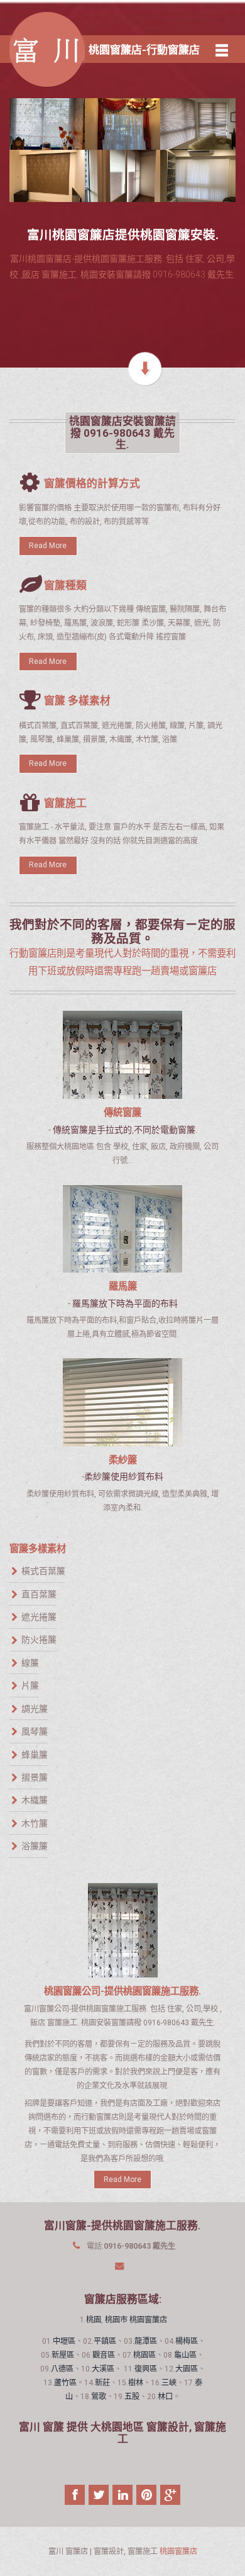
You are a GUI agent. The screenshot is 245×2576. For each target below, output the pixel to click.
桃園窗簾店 (148, 2320)
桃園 (94, 2320)
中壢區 (64, 2341)
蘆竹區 (65, 2383)
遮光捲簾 (39, 1617)
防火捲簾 (39, 1640)
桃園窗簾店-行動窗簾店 (144, 50)
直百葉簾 (39, 1594)
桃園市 (116, 2320)
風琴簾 (35, 1731)
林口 (165, 2397)
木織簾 (35, 1800)
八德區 (62, 2369)
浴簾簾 (35, 1846)
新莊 (102, 2383)
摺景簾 (35, 1777)
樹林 (136, 2383)
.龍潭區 (145, 2341)
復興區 (146, 2369)
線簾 (30, 1663)
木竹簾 (35, 1823)
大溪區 (103, 2369)
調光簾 (35, 1708)
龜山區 (185, 2355)
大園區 (187, 2369)
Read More (48, 546)
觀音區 (104, 2355)
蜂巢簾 (35, 1754)
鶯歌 (99, 2397)
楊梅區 (187, 2341)
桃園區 (144, 2355)
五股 (132, 2397)
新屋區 (63, 2355)
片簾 (30, 1685)
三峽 (169, 2383)
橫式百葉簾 (43, 1571)
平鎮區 (105, 2341)
